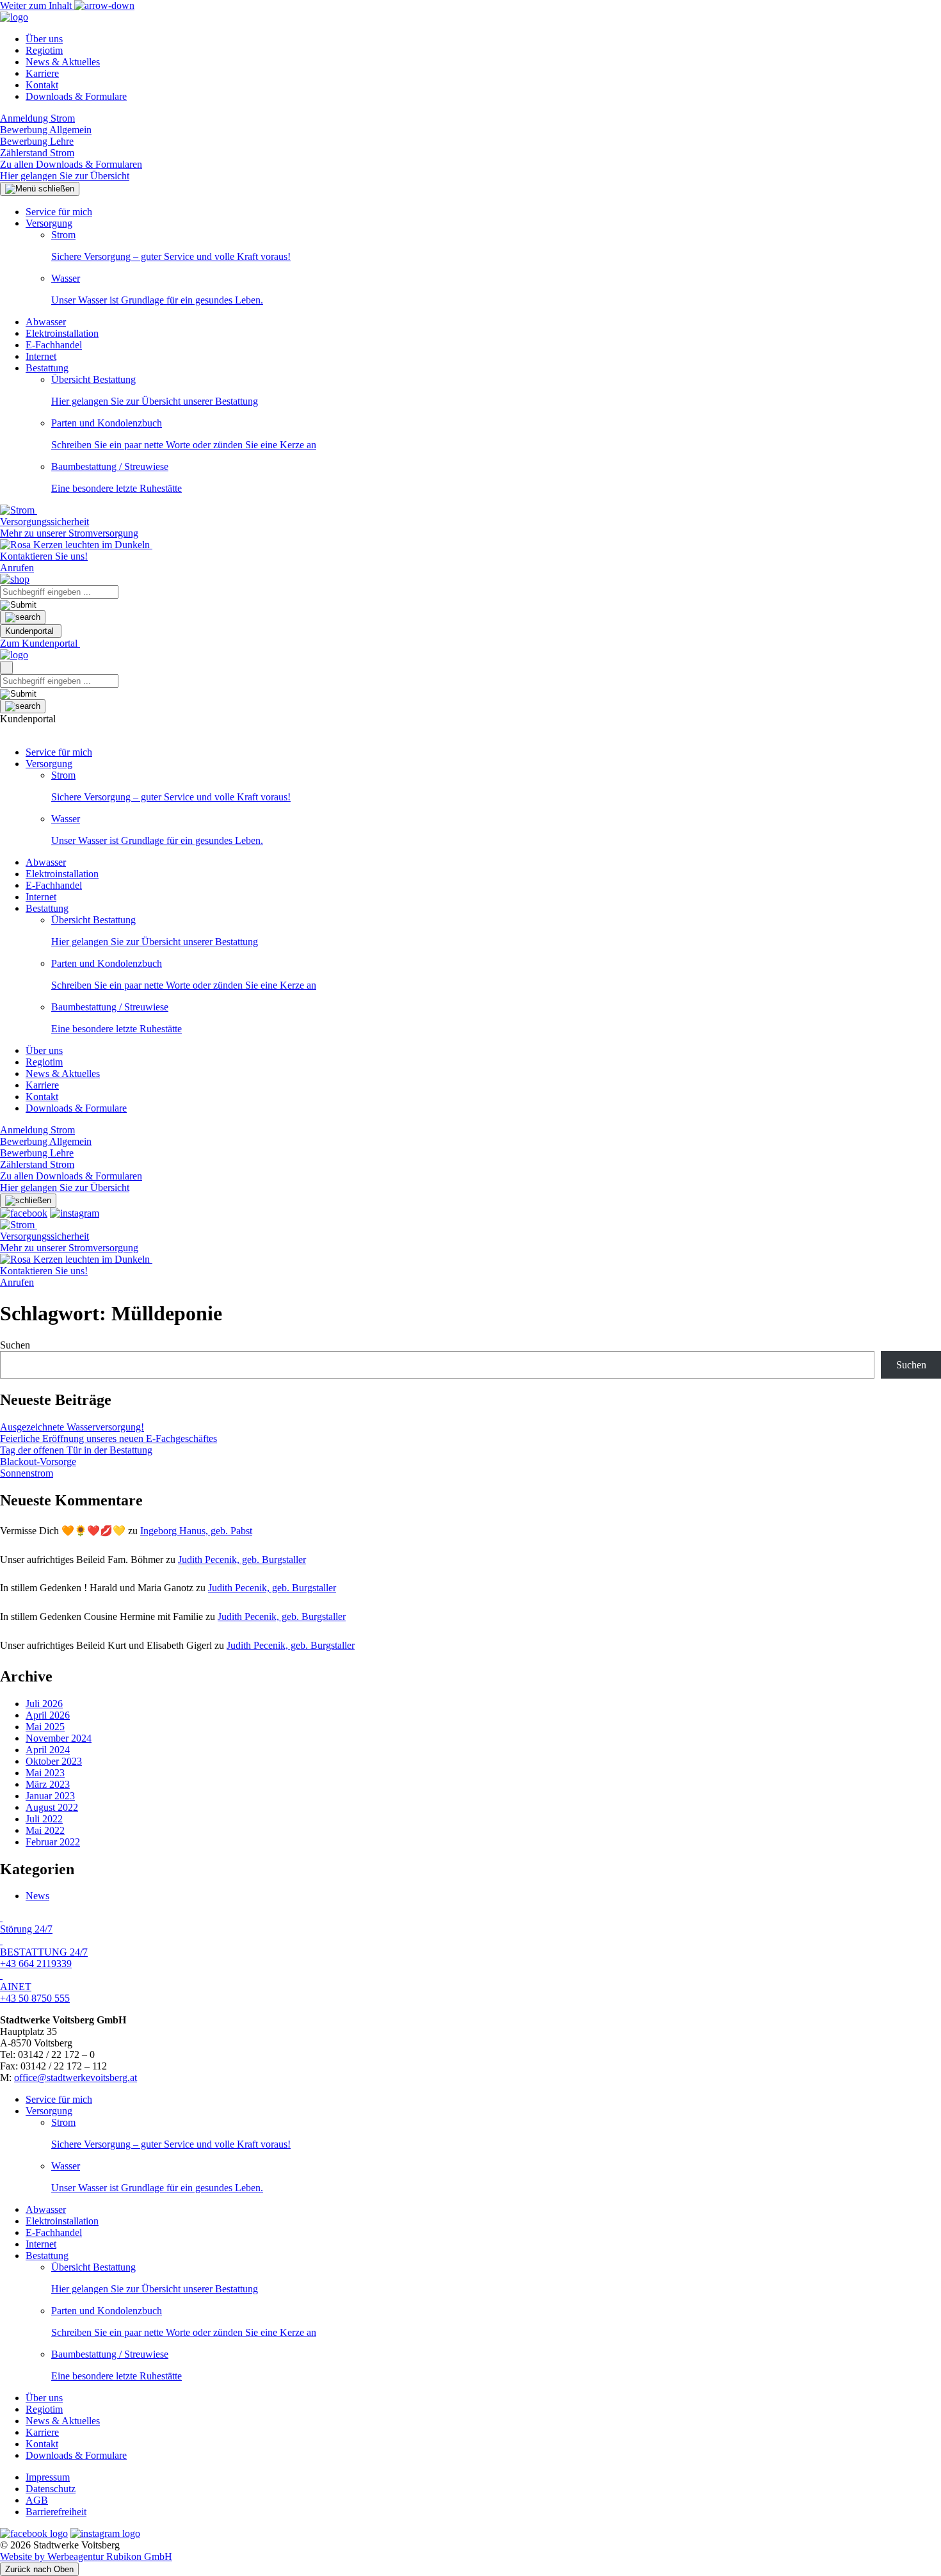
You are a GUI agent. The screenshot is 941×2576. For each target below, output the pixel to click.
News (37, 1896)
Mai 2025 (45, 1727)
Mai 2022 (45, 1830)
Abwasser (46, 322)
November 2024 (59, 1738)
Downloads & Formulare (76, 96)
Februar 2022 (53, 1842)
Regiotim (44, 50)
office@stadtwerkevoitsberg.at (76, 2078)
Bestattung (47, 368)
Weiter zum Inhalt (37, 5)
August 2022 (52, 1807)
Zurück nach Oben (39, 2569)
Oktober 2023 (54, 1761)
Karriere (42, 73)
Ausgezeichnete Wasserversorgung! (72, 1427)
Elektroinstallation (62, 333)
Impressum (48, 2477)
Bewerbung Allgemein (46, 130)
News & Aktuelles (63, 62)
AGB (37, 2500)
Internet (41, 356)
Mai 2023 (45, 1773)
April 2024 (48, 1750)
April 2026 (48, 1715)
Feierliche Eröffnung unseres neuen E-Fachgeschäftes (109, 1438)
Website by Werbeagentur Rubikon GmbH (86, 2556)
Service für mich (59, 212)
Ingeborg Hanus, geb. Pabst (196, 1531)
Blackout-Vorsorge (38, 1462)
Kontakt (42, 85)
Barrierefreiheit (56, 2512)
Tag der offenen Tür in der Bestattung (76, 1450)
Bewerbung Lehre (37, 141)
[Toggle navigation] (6, 668)
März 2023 (48, 1784)
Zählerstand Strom (37, 153)
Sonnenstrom (27, 1473)
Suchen (15, 1345)
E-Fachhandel (54, 345)
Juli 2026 (44, 1704)
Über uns (44, 39)
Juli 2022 (44, 1819)
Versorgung (49, 223)
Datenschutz (51, 2489)
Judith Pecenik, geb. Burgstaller (242, 1559)
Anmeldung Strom (37, 118)
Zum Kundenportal (40, 643)
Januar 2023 (50, 1796)
